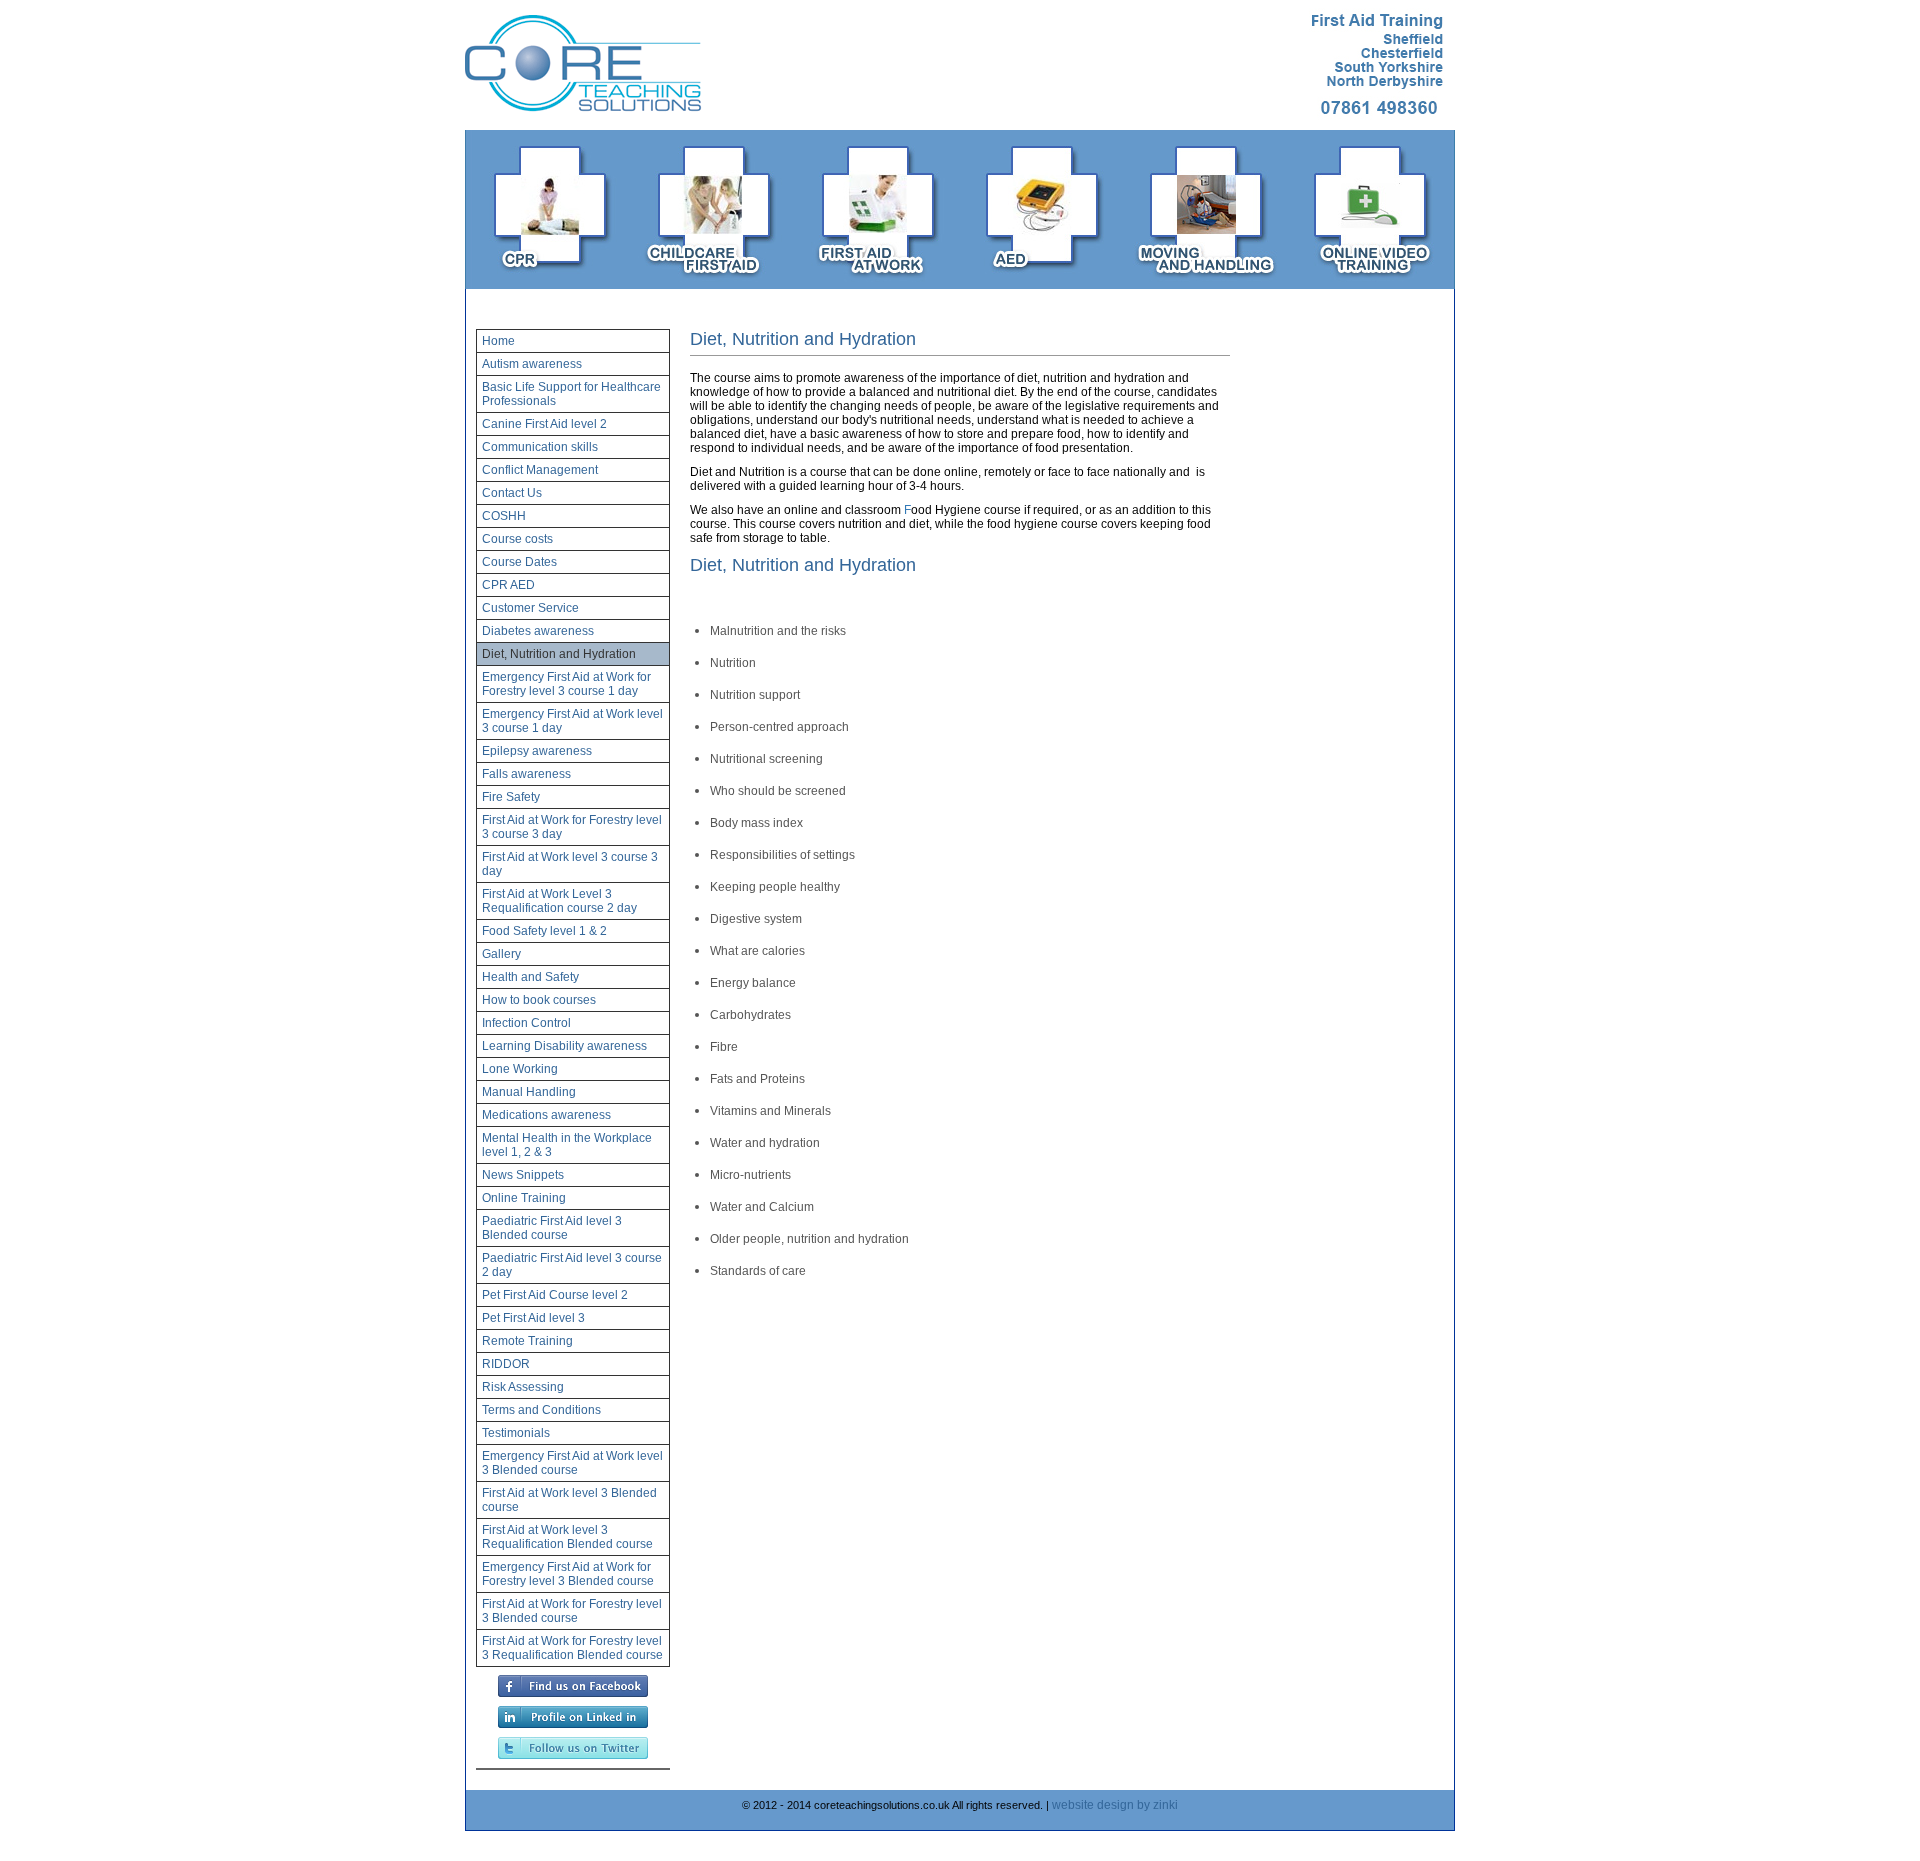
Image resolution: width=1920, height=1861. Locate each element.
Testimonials (516, 1433)
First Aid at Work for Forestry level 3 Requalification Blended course (572, 1648)
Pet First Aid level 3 (533, 1318)
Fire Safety (511, 797)
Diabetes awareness (538, 631)
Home (498, 341)
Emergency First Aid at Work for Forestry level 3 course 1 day (566, 684)
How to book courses (539, 1000)
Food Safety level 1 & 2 (544, 931)
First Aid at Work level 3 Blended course (569, 1500)
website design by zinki (1115, 1805)
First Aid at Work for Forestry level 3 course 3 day (572, 827)
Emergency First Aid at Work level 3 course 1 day (572, 721)
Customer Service (530, 608)
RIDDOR (506, 1364)
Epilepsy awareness (537, 751)
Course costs (517, 539)
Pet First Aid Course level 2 (555, 1295)
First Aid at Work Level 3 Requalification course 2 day (559, 901)
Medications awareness (546, 1115)
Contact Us (512, 493)
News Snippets (523, 1175)
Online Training (524, 1198)
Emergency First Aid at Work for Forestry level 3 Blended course (568, 1574)
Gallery (501, 954)
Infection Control (526, 1023)
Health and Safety (530, 977)
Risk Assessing (523, 1387)
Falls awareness (526, 774)
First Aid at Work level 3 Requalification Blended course (567, 1537)
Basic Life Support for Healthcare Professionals (571, 394)
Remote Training (527, 1341)
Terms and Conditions (541, 1410)
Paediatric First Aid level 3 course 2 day (572, 1265)
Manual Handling (529, 1092)
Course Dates (519, 562)
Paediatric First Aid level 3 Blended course (552, 1228)
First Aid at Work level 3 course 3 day (570, 864)
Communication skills (540, 447)
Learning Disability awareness (564, 1046)
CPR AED (508, 585)
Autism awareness (532, 364)
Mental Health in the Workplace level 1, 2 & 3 (567, 1145)
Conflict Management (540, 470)
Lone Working (520, 1069)
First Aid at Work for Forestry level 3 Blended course (572, 1611)
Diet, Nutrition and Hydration (559, 654)
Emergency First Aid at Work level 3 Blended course (572, 1463)
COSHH (504, 516)
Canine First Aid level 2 (544, 424)
